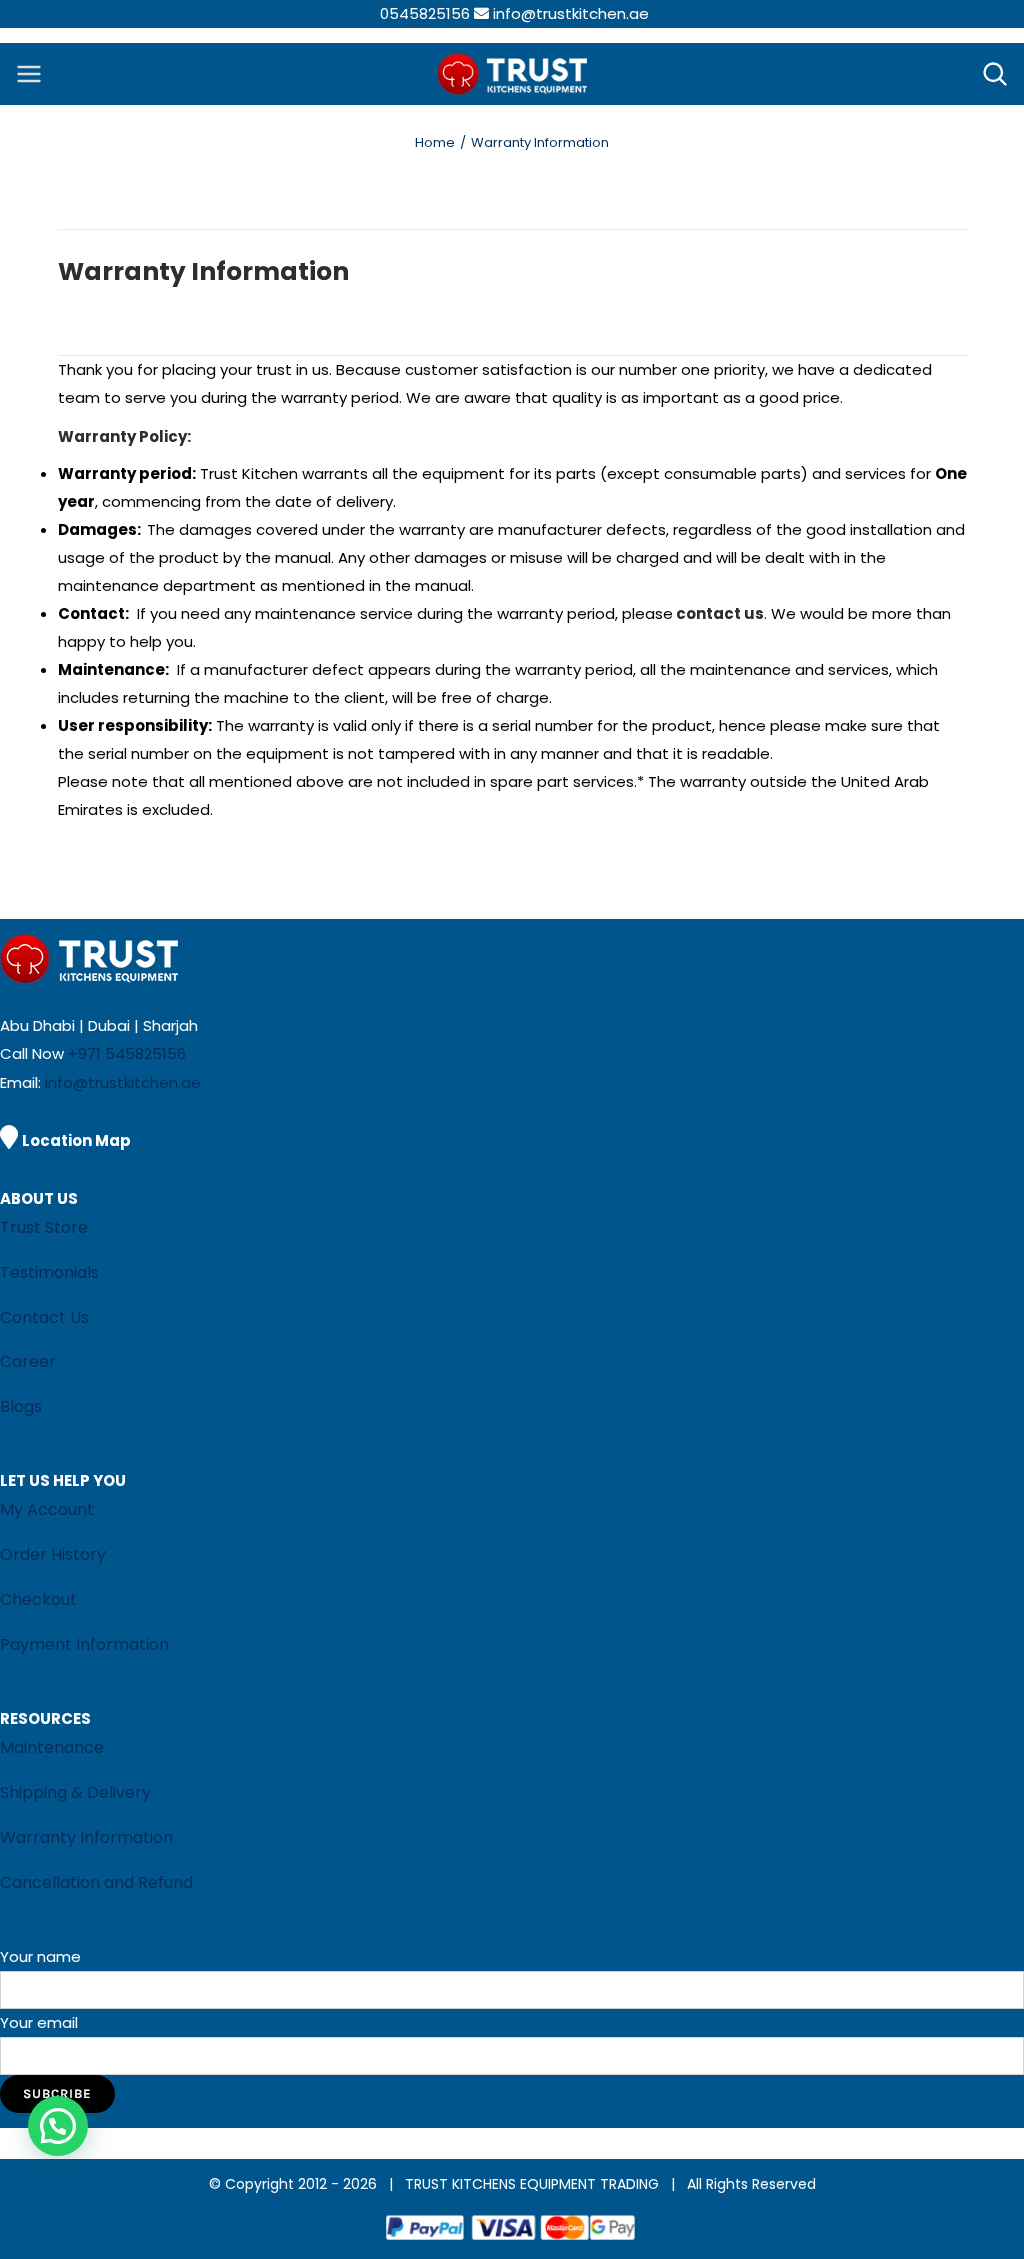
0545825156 (425, 13)
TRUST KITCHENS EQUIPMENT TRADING (534, 2184)
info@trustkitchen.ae (571, 13)
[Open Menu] (29, 74)
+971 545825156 (127, 1053)
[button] (58, 2126)
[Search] (995, 74)
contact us (720, 613)
